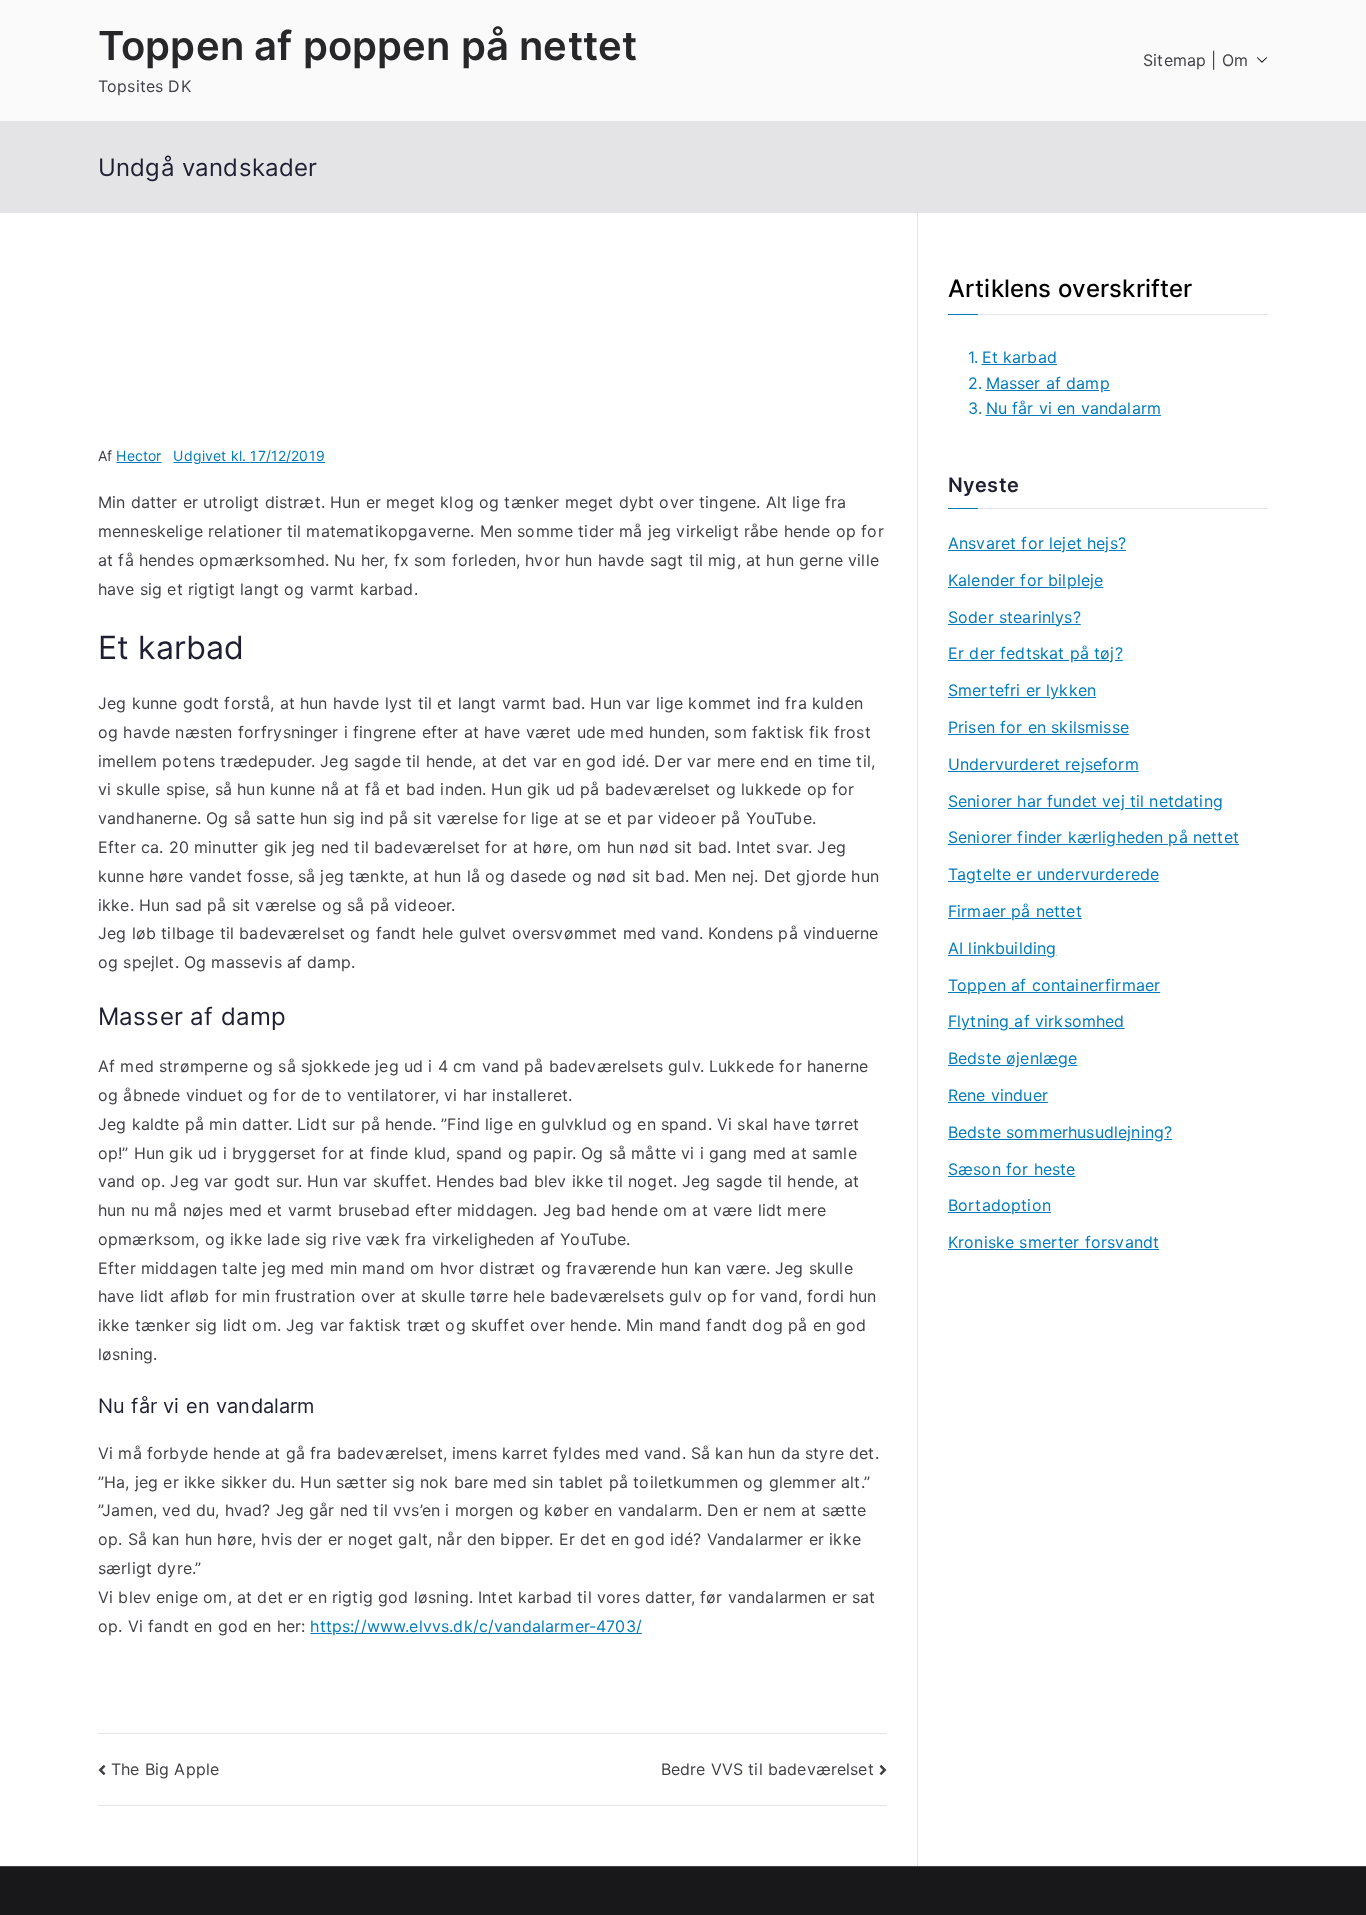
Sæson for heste (1011, 1169)
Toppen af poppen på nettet (367, 45)
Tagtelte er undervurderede (1053, 874)
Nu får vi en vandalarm (1073, 408)
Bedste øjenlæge (1012, 1058)
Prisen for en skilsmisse (1038, 727)
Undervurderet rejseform (1043, 764)
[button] (1258, 60)
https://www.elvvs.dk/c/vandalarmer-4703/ (475, 1626)
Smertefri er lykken (1022, 690)
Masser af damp (1048, 383)
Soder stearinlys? (1014, 617)
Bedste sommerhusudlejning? (1060, 1132)
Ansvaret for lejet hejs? (1037, 543)
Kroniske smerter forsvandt (1053, 1242)
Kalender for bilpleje (1025, 580)
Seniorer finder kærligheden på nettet (1093, 837)
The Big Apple (165, 1769)
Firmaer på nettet (1015, 911)
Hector (138, 455)
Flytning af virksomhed (1036, 1021)
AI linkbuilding (1002, 948)
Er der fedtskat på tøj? (1035, 653)
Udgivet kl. (249, 455)
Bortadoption (999, 1205)
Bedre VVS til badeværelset (767, 1769)
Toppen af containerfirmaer (1054, 985)
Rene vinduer (998, 1095)
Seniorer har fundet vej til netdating (1085, 801)
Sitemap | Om (1195, 60)
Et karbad (1019, 357)
